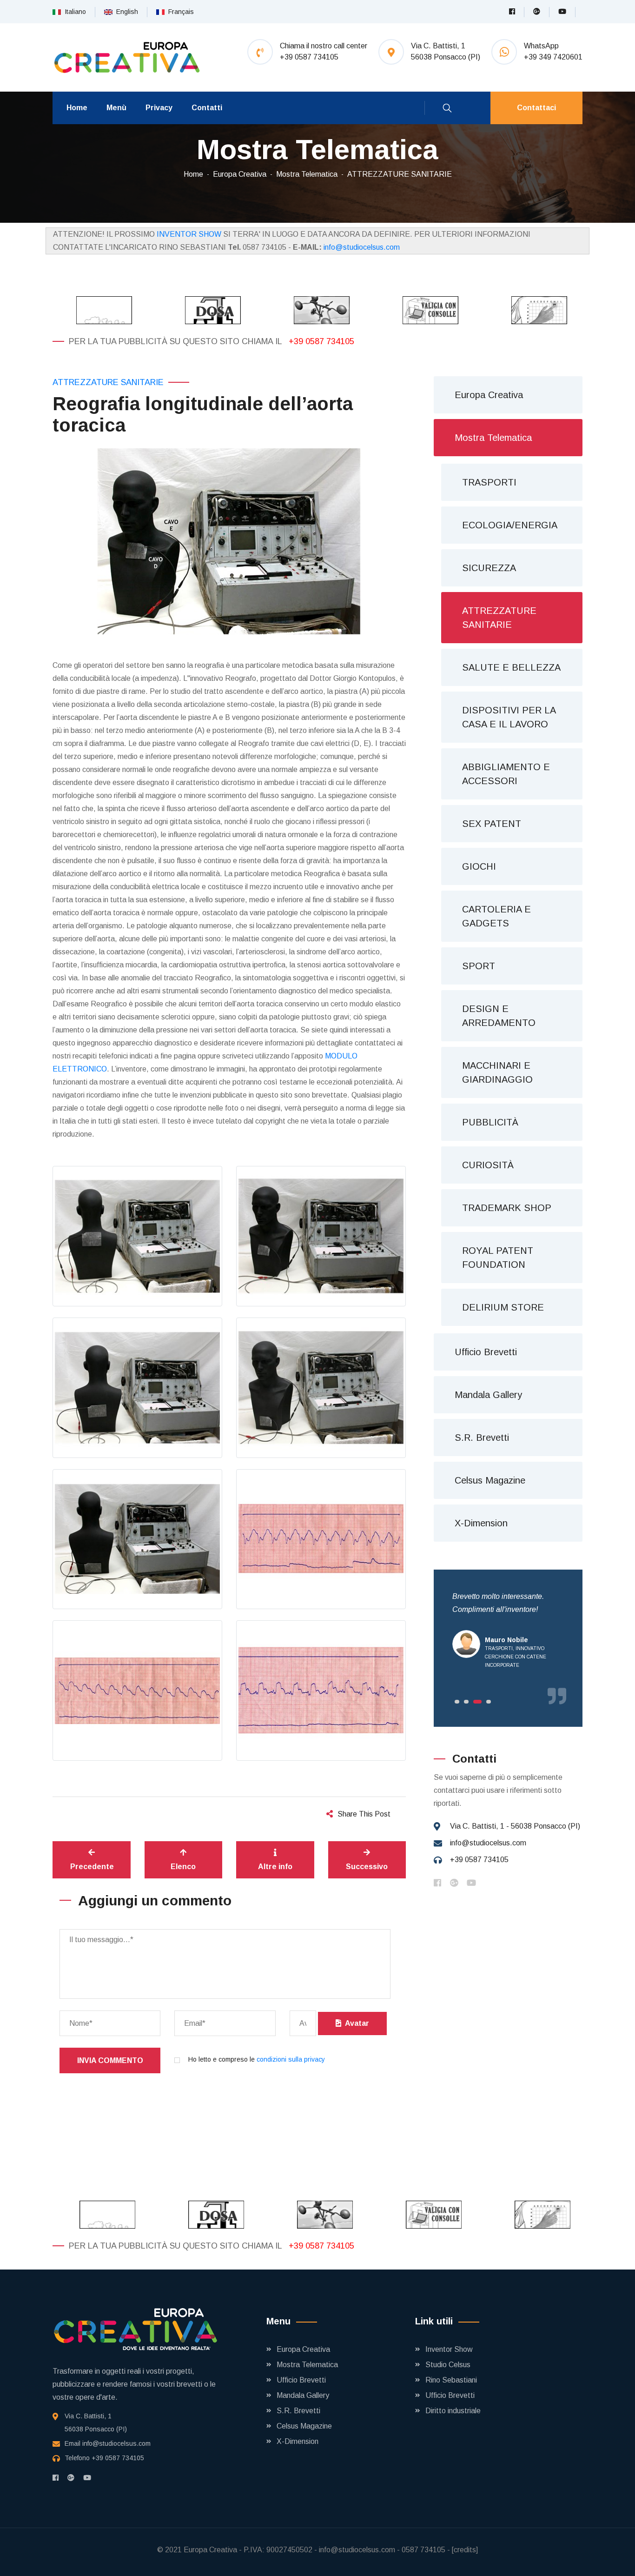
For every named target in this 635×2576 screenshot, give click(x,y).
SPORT (479, 966)
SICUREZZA (489, 568)
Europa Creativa (240, 174)
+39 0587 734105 (321, 341)
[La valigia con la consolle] (426, 310)
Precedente (92, 1867)
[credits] (465, 2550)
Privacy (159, 108)
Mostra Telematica (307, 174)
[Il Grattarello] (535, 310)
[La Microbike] (100, 310)
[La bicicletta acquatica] (317, 310)
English (125, 12)
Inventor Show (449, 2349)
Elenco (183, 1867)
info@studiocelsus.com (362, 247)
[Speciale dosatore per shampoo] (209, 310)
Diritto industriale (453, 2411)
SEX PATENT (492, 824)
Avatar (355, 2023)
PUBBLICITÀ (490, 1122)
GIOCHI (479, 866)
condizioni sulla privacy (291, 2059)
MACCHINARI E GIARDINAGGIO (497, 1072)
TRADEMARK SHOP (507, 1208)
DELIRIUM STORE (503, 1307)
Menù (116, 108)
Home (77, 108)
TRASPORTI (489, 482)
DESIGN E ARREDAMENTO (499, 1016)
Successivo (367, 1867)
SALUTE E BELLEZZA (511, 667)
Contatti (207, 108)
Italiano (73, 12)
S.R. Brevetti (482, 1438)
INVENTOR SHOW (189, 234)
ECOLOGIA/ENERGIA (510, 525)
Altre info (275, 1867)
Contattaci (536, 108)
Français (179, 12)
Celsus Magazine (490, 1480)
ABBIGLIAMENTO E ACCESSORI (506, 774)
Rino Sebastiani (451, 2380)
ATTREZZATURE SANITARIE (400, 174)
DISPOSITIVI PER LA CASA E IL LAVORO (509, 717)
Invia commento (110, 2060)
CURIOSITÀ (488, 1165)
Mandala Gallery (488, 1395)
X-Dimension (481, 1523)
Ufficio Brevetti (486, 1352)
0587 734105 (423, 2550)
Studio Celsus (448, 2365)
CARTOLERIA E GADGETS (496, 916)
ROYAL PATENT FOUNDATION (498, 1258)
